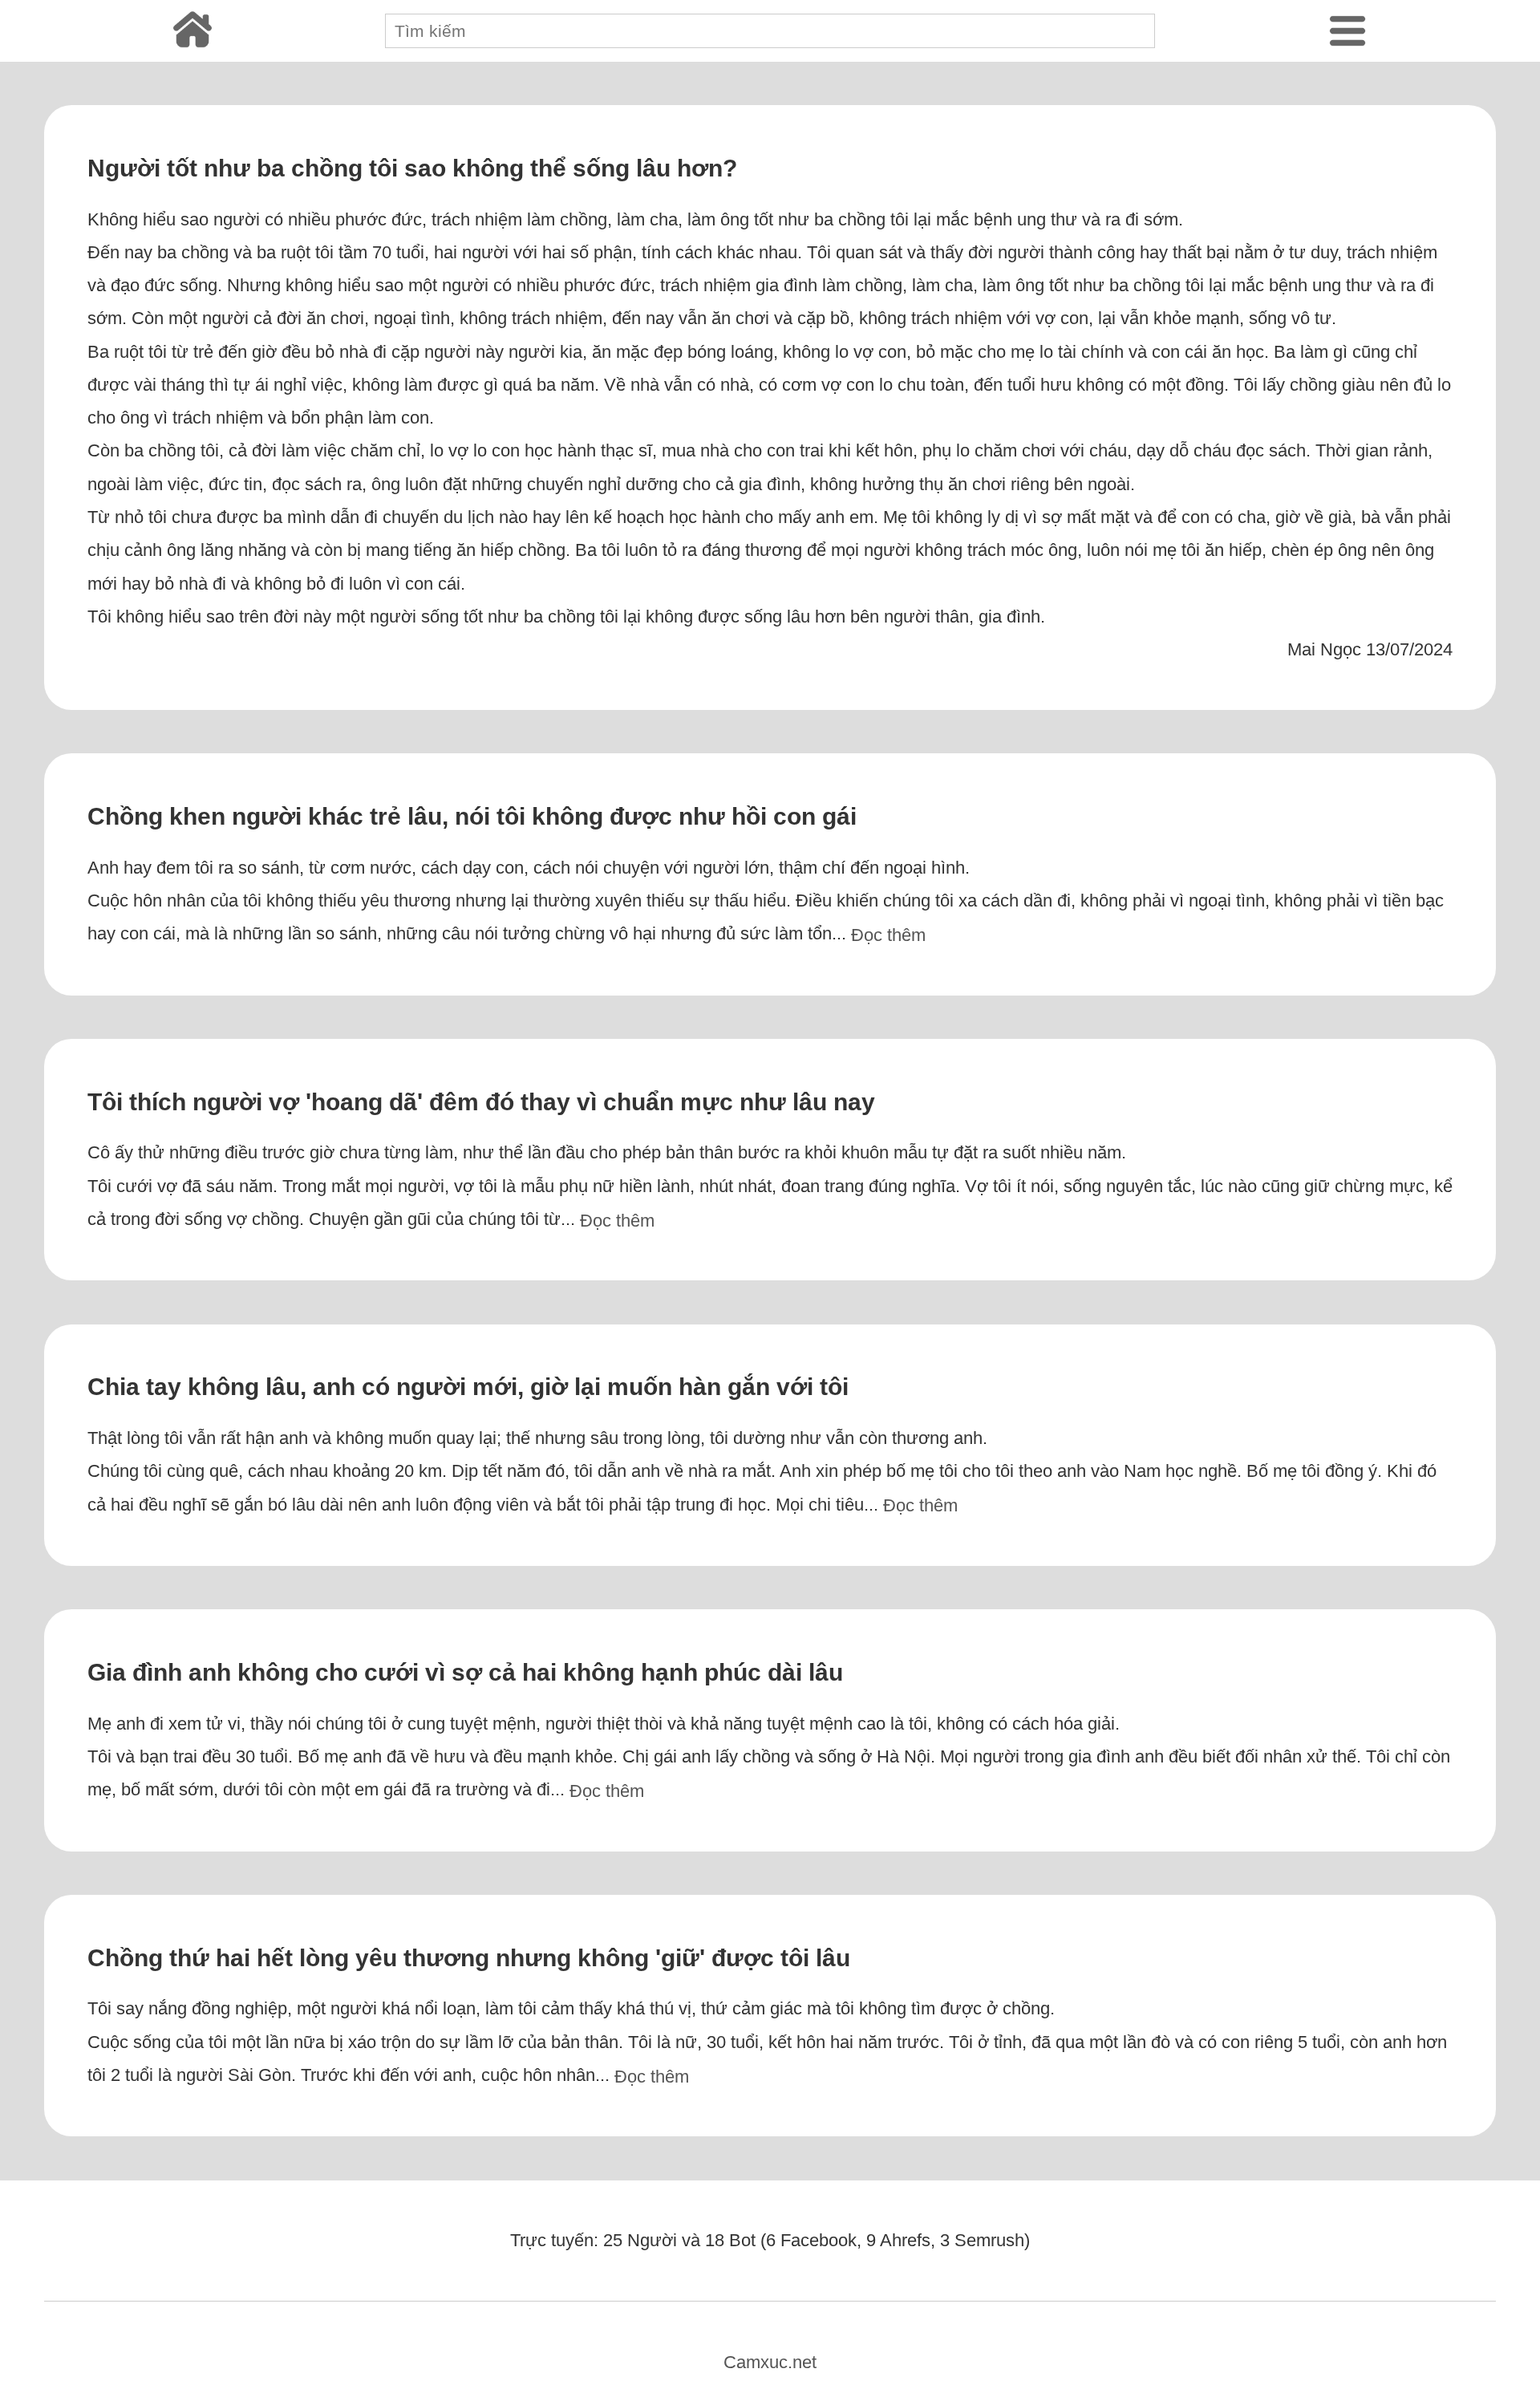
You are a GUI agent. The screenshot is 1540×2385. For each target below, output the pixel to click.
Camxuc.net (770, 2362)
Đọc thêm (888, 935)
